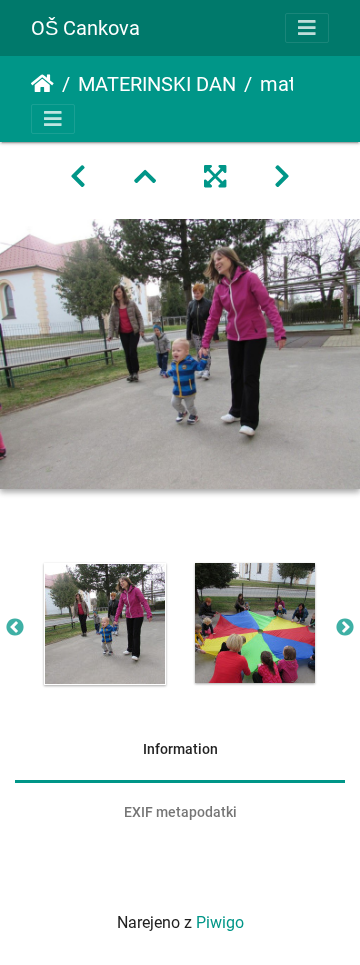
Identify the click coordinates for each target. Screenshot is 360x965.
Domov (42, 84)
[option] (105, 624)
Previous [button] (15, 628)
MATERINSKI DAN (157, 84)
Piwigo (220, 922)
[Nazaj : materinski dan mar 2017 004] (78, 177)
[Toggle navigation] (307, 28)
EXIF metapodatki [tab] (180, 812)
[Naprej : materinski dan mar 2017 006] (282, 177)
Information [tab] (180, 749)
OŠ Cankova (85, 28)
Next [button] (345, 628)
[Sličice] (145, 177)
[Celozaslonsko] (215, 177)
